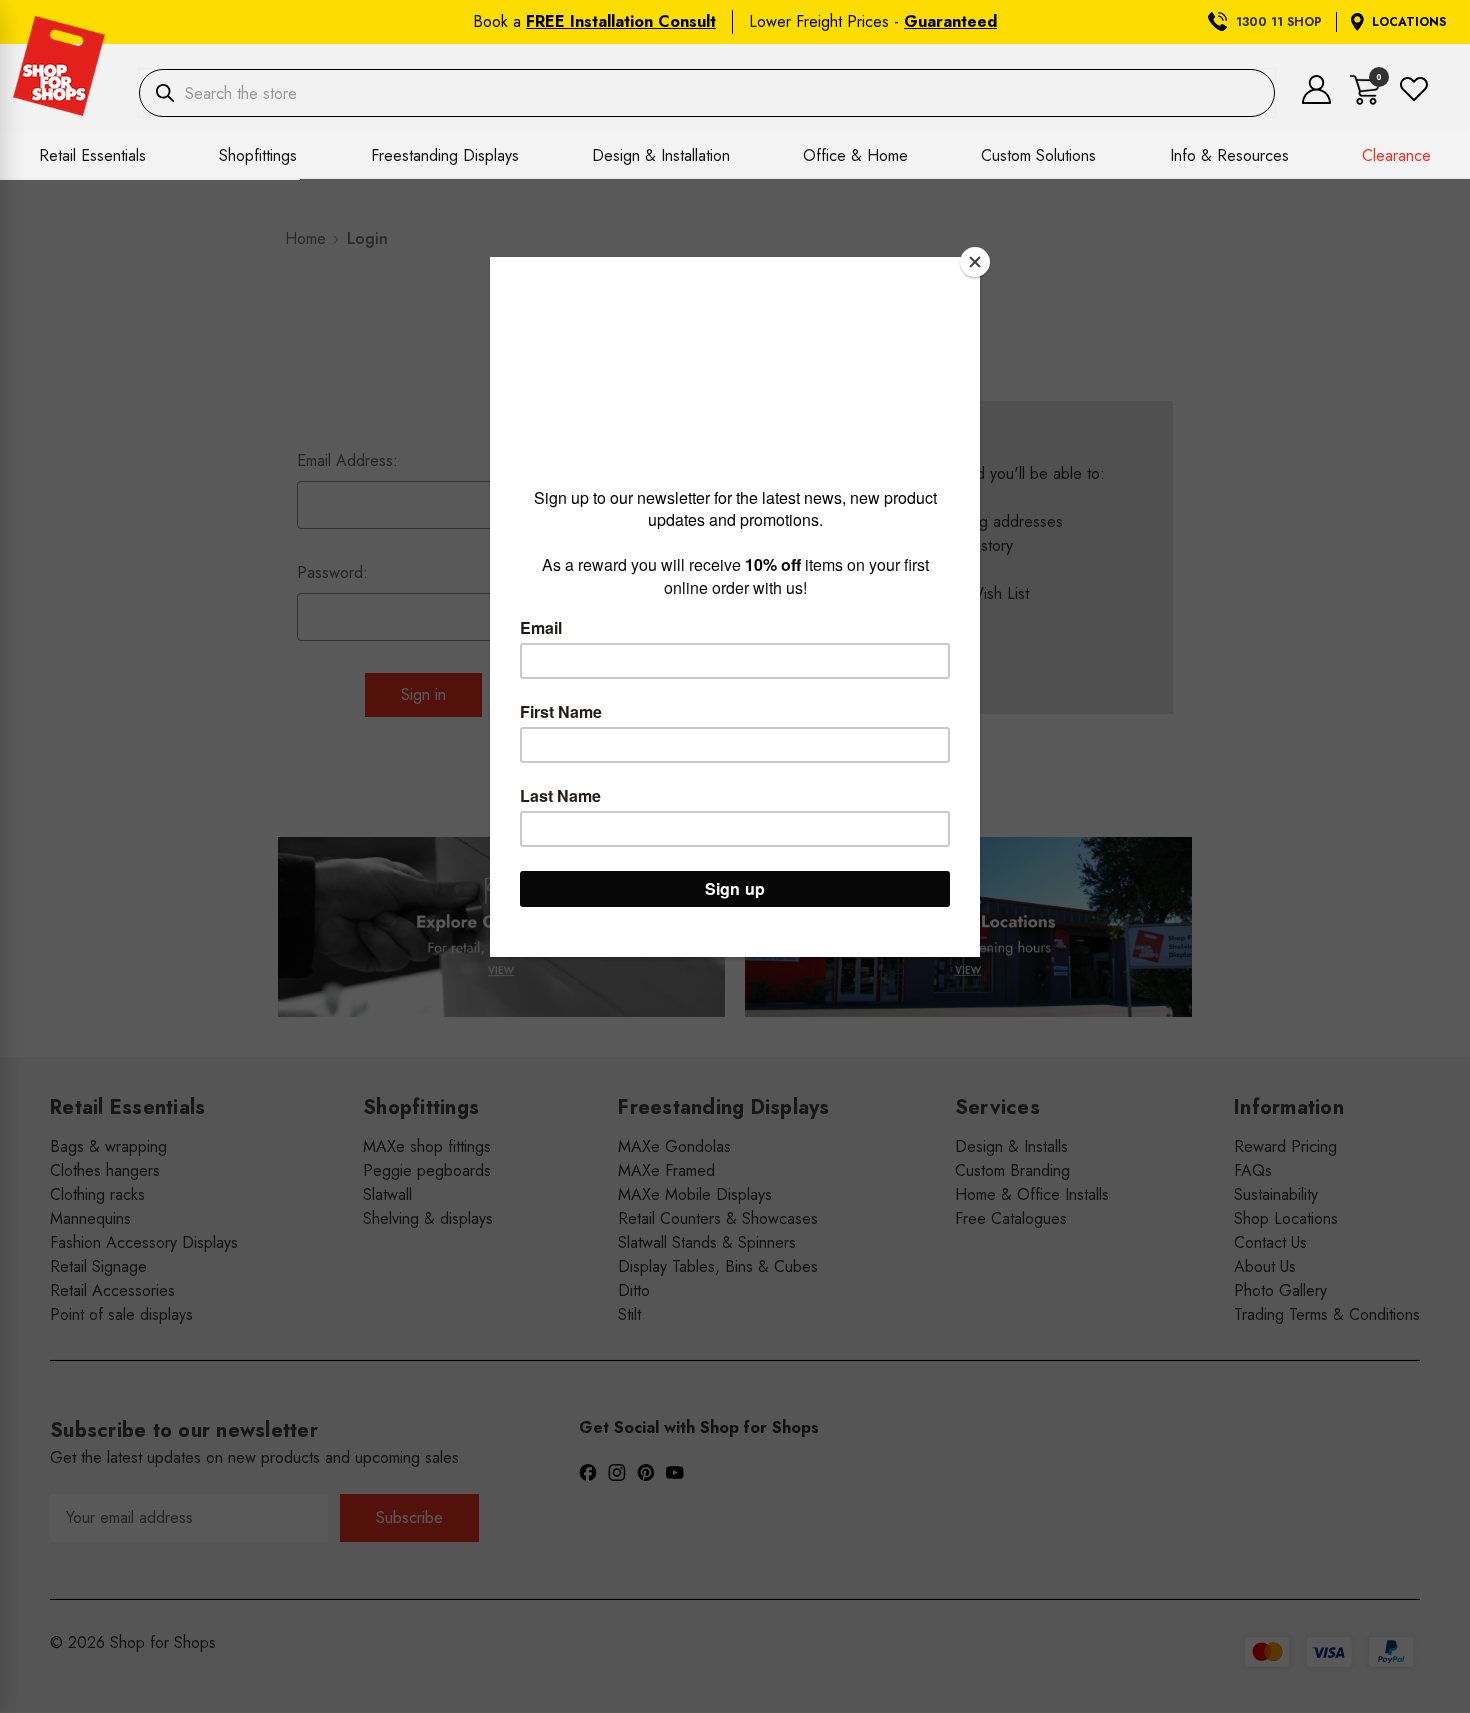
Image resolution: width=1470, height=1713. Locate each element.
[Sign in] (1316, 98)
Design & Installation (661, 155)
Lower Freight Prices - (873, 21)
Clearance (1396, 155)
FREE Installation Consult (621, 21)
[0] (1365, 99)
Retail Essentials (92, 155)
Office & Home (855, 155)
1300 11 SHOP (1279, 22)
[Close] (975, 262)
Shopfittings (258, 155)
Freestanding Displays (445, 155)
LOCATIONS (1409, 22)
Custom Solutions (1038, 155)
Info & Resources (1229, 155)
